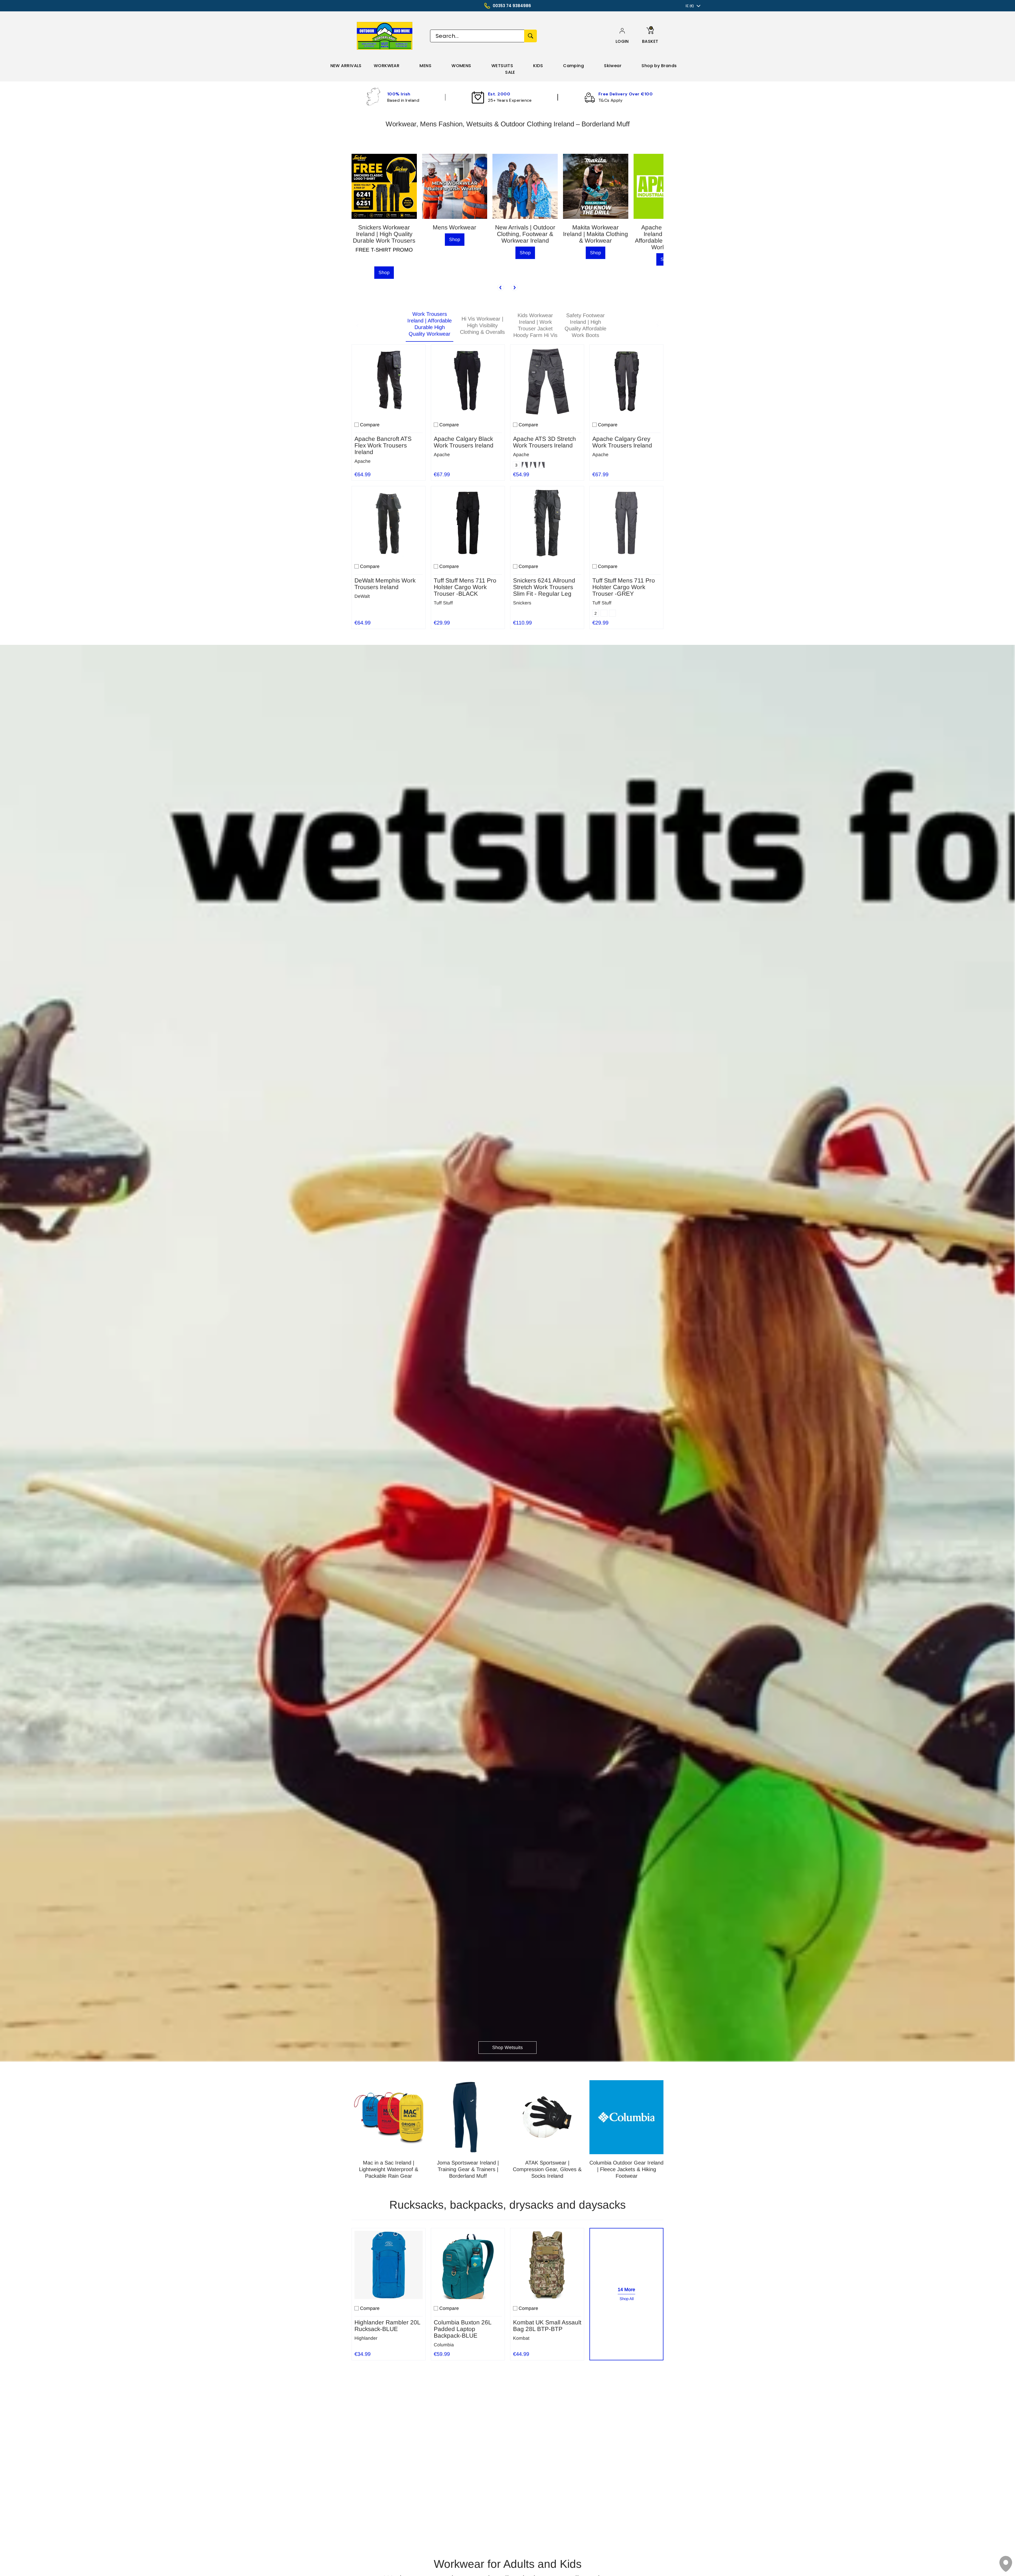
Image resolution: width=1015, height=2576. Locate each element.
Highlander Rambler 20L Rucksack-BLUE (387, 2326)
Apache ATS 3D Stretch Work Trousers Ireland (545, 442)
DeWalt (362, 596)
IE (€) (690, 6)
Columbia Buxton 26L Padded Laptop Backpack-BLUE (463, 2329)
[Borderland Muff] (386, 36)
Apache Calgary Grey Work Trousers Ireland (622, 442)
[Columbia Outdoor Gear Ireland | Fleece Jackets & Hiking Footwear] (626, 2117)
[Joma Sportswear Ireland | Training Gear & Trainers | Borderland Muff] (468, 2117)
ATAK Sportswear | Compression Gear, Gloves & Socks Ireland (547, 2169)
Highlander (366, 2338)
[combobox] (477, 36)
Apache (363, 461)
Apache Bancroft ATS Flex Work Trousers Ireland (383, 445)
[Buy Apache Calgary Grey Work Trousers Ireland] (626, 381)
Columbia (444, 2345)
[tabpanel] (508, 485)
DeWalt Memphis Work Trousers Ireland (385, 584)
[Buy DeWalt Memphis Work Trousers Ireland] (389, 523)
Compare (370, 425)
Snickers (522, 603)
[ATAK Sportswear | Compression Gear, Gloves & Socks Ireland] (547, 2117)
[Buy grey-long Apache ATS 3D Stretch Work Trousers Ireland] (547, 381)
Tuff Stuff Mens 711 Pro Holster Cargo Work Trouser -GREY (624, 587)
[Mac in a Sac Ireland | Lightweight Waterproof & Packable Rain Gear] (389, 2117)
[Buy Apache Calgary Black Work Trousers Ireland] (468, 381)
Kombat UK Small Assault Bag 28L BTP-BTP (547, 2326)
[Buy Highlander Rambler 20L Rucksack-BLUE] (389, 2265)
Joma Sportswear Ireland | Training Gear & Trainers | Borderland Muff (468, 2169)
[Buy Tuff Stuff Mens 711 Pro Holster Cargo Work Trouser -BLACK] (468, 523)
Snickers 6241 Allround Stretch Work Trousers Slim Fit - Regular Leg (544, 587)
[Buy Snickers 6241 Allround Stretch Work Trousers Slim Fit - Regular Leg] (547, 523)
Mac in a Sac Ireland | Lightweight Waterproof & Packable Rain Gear (389, 2169)
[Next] (514, 288)
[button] (622, 41)
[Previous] (501, 288)
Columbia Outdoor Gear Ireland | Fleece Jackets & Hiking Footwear (626, 2169)
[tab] (430, 326)
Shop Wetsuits (508, 2047)
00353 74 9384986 (512, 6)
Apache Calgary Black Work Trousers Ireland (464, 442)
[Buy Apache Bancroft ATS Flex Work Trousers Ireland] (389, 381)
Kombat (521, 2338)
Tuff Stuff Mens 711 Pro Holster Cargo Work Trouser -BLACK (465, 587)
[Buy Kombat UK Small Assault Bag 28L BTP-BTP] (547, 2265)
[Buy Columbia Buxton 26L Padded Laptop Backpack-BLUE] (468, 2265)
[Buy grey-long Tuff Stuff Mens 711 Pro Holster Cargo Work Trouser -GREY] (626, 523)
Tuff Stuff (443, 603)
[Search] (530, 36)
